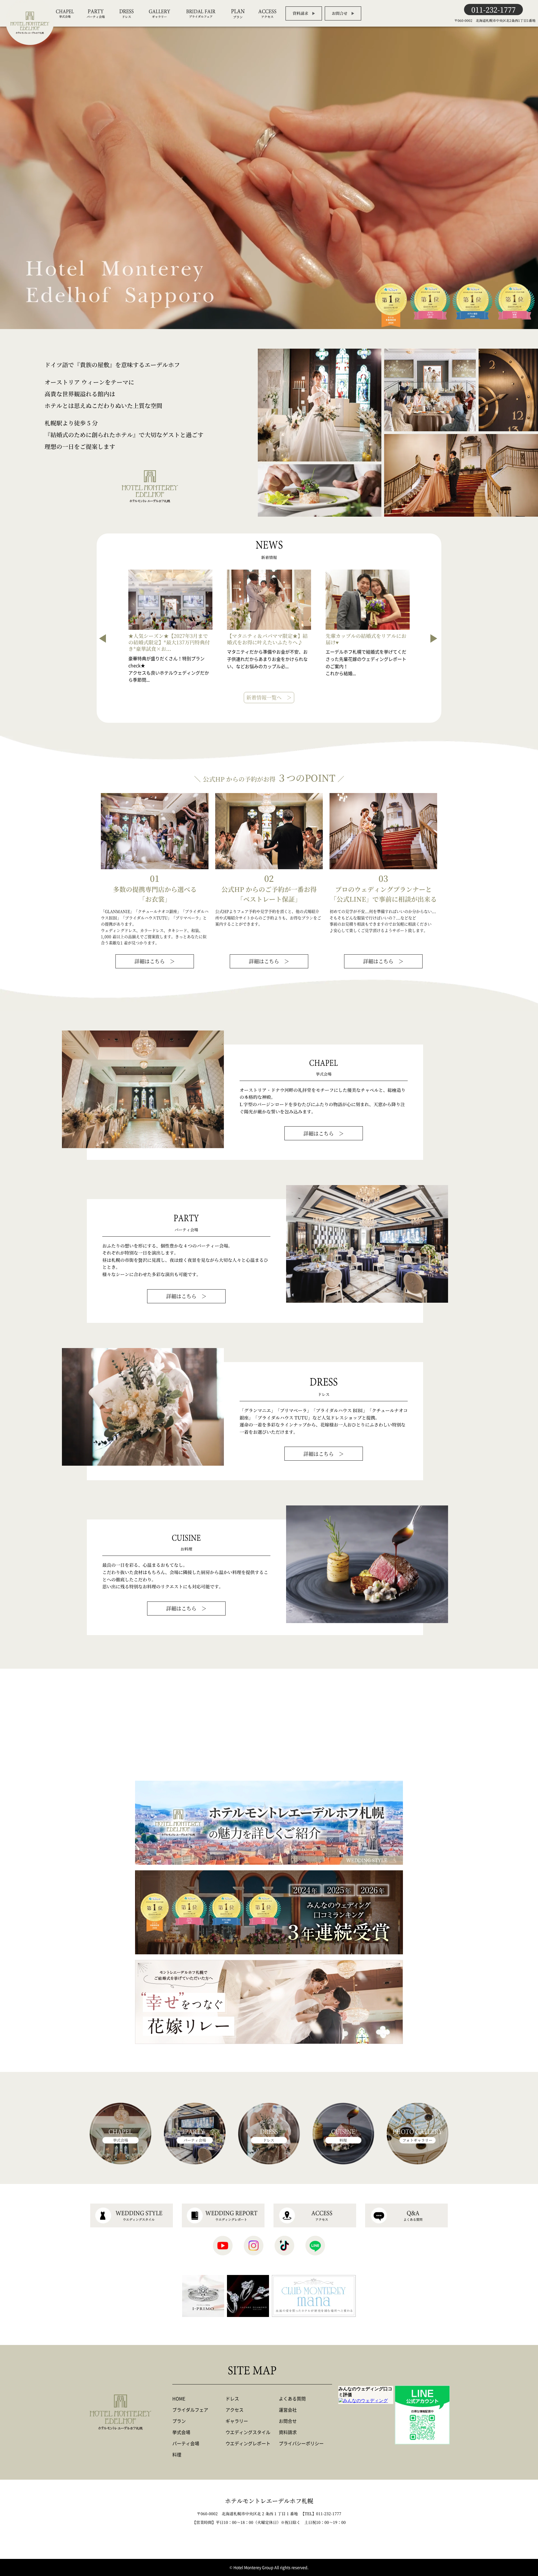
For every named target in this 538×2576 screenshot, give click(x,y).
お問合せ (340, 13)
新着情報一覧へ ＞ (269, 697)
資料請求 (300, 13)
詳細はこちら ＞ (155, 961)
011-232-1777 (493, 9)
